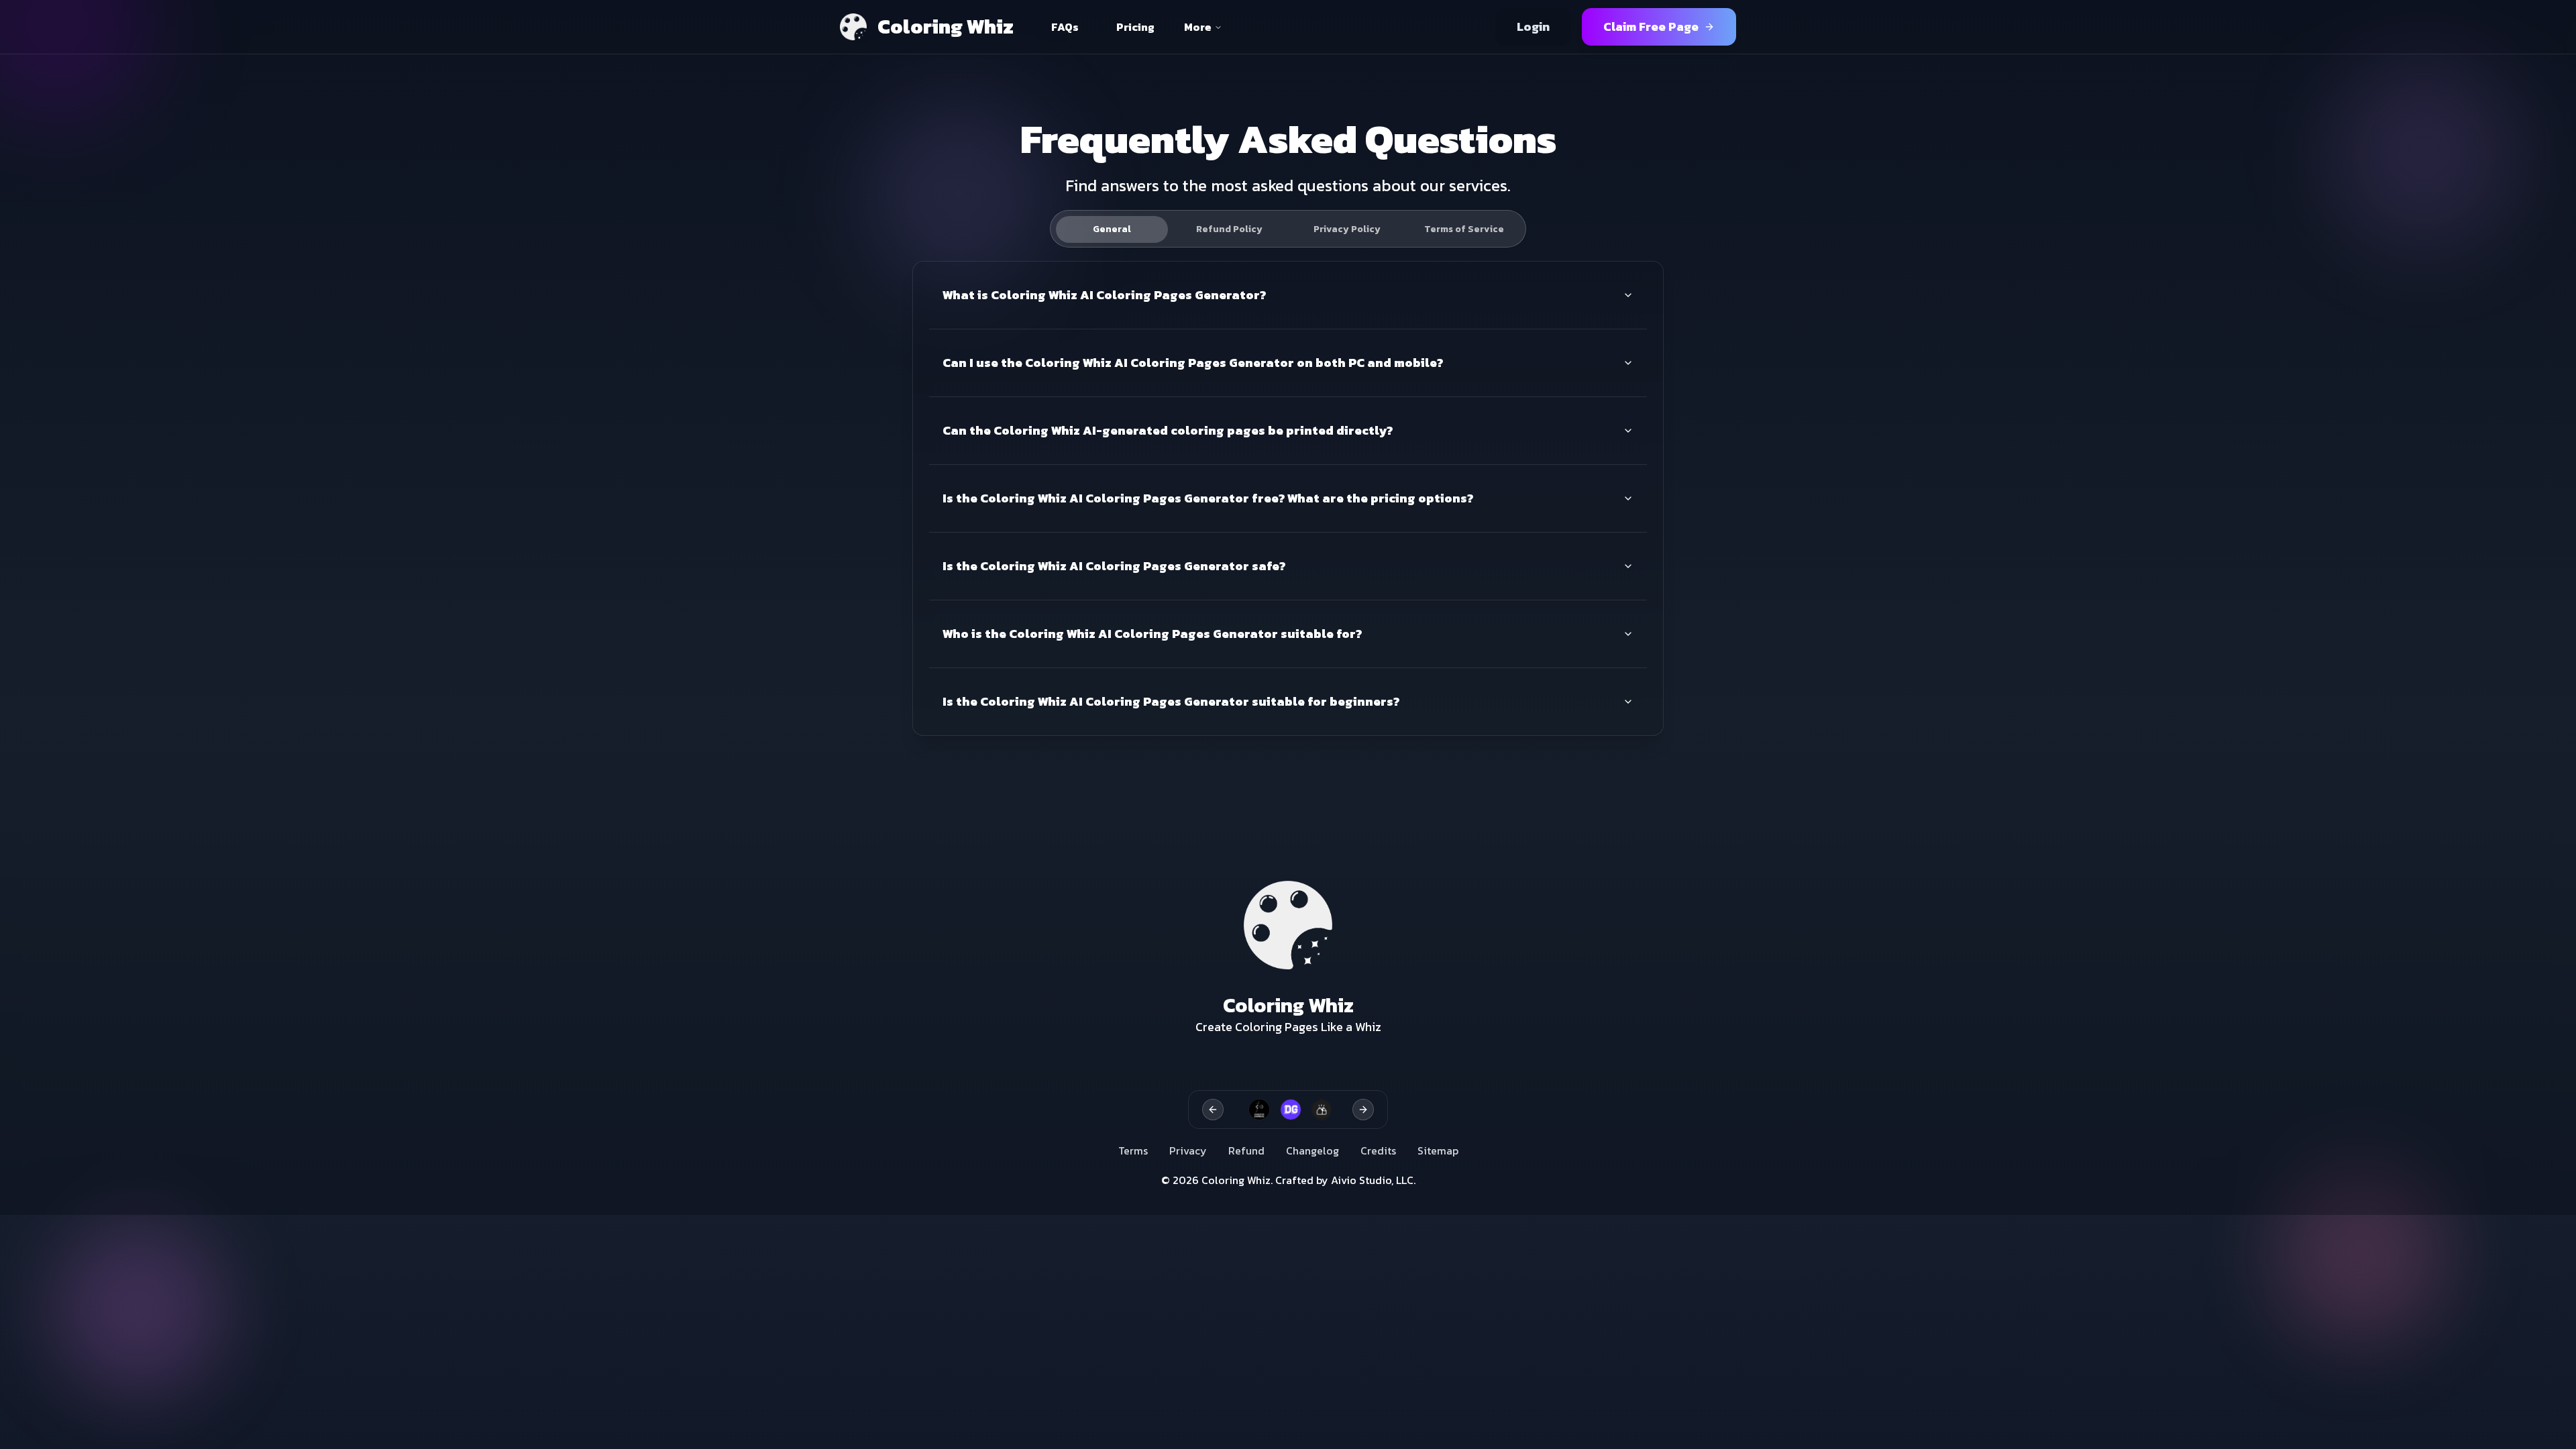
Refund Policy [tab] (1229, 229)
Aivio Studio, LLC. (1373, 1180)
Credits (1378, 1150)
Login (1533, 26)
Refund (1246, 1150)
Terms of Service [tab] (1464, 229)
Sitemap (1438, 1150)
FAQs (1065, 27)
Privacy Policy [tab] (1347, 229)
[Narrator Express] (1254, 1110)
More (1198, 27)
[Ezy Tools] (1317, 1110)
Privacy (1188, 1150)
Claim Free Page (1651, 26)
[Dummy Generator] (1286, 1110)
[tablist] (1288, 229)
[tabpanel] (1288, 498)
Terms (1133, 1150)
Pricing (1135, 27)
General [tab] (1112, 229)
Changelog (1312, 1150)
